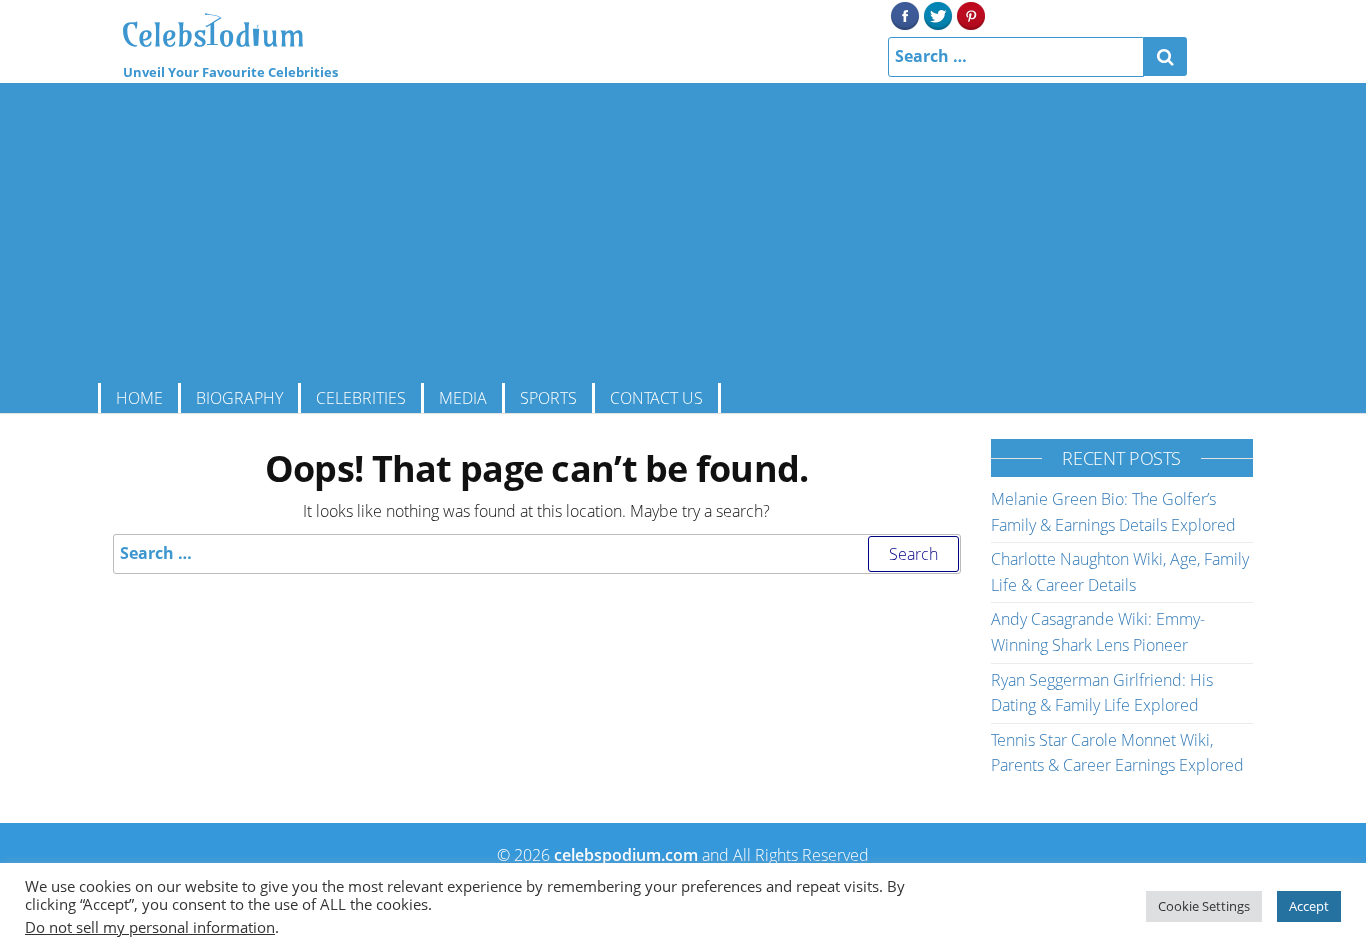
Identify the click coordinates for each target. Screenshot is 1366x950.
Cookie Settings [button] (1204, 906)
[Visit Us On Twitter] (937, 14)
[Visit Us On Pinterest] (970, 14)
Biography (239, 398)
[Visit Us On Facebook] (904, 14)
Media (463, 398)
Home (139, 398)
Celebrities (361, 398)
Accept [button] (1309, 906)
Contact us (656, 398)
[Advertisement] (683, 233)
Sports (548, 398)
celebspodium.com (626, 855)
